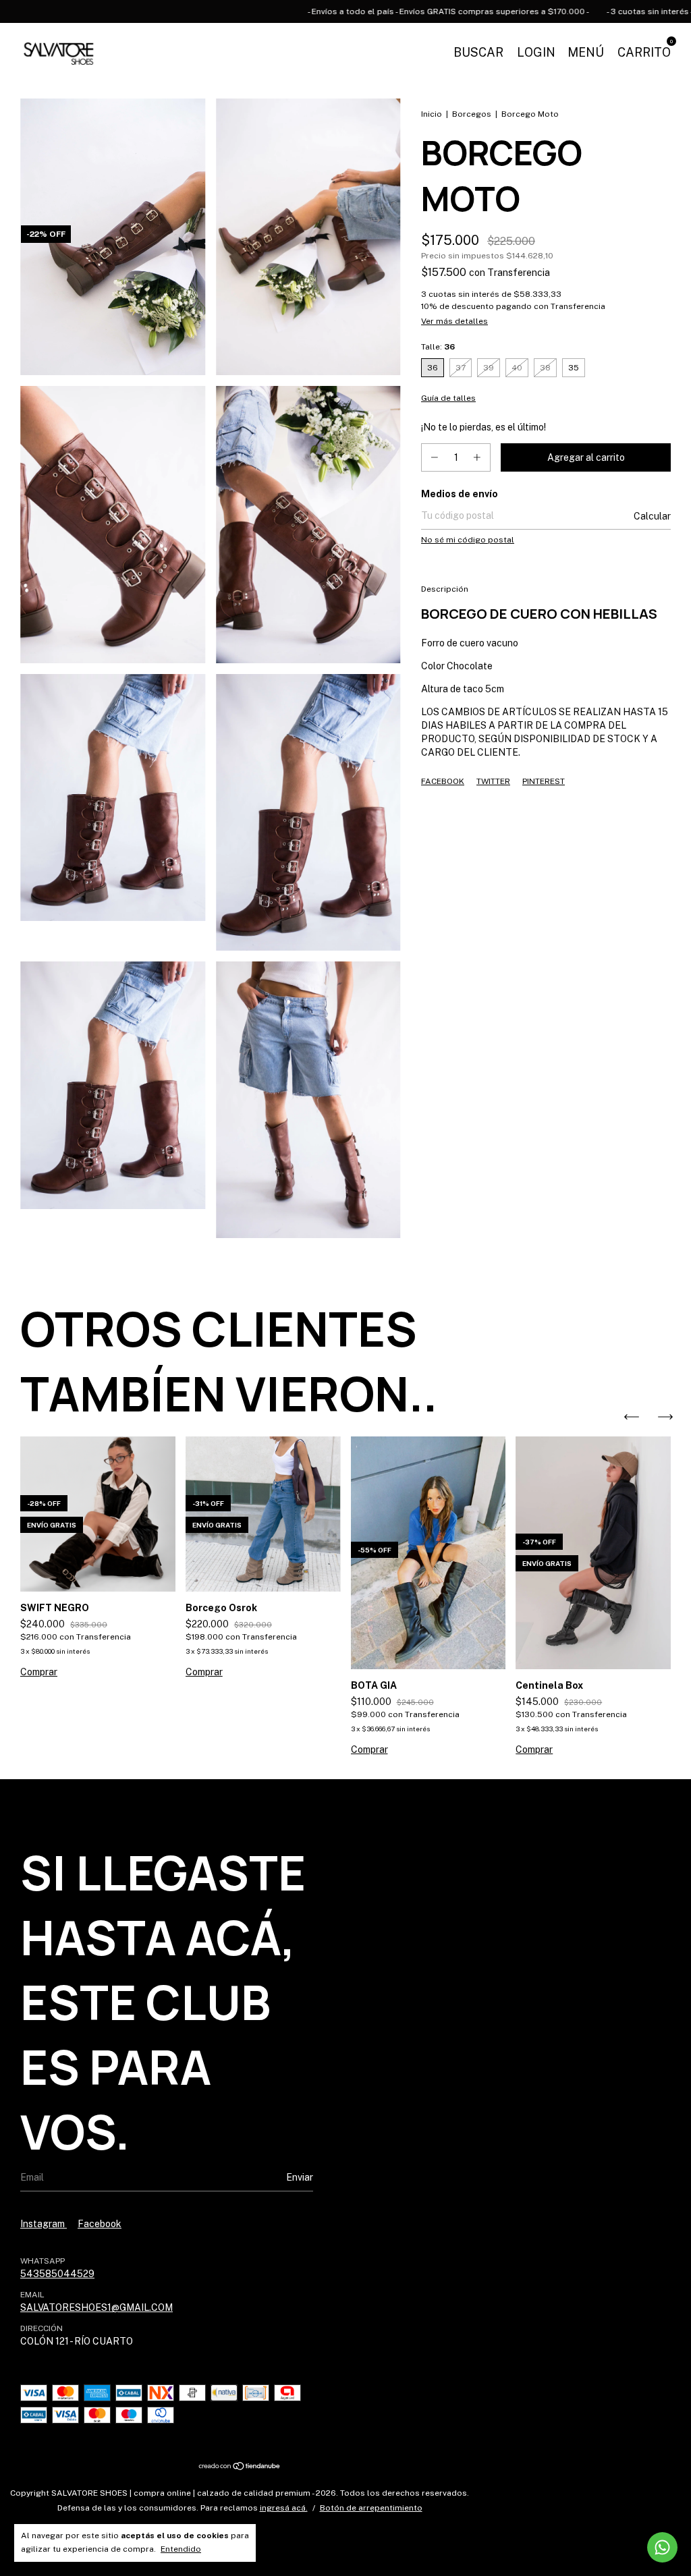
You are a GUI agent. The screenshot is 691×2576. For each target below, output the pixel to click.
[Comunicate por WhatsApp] (662, 2547)
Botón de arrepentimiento (371, 2508)
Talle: (438, 347)
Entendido (181, 2549)
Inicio (432, 114)
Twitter (493, 781)
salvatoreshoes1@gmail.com (96, 2307)
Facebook (443, 781)
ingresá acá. (284, 2508)
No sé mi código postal (468, 540)
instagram (44, 2224)
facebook (100, 2224)
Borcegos (472, 114)
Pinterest (544, 781)
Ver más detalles (454, 321)
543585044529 (57, 2274)
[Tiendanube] (240, 2467)
